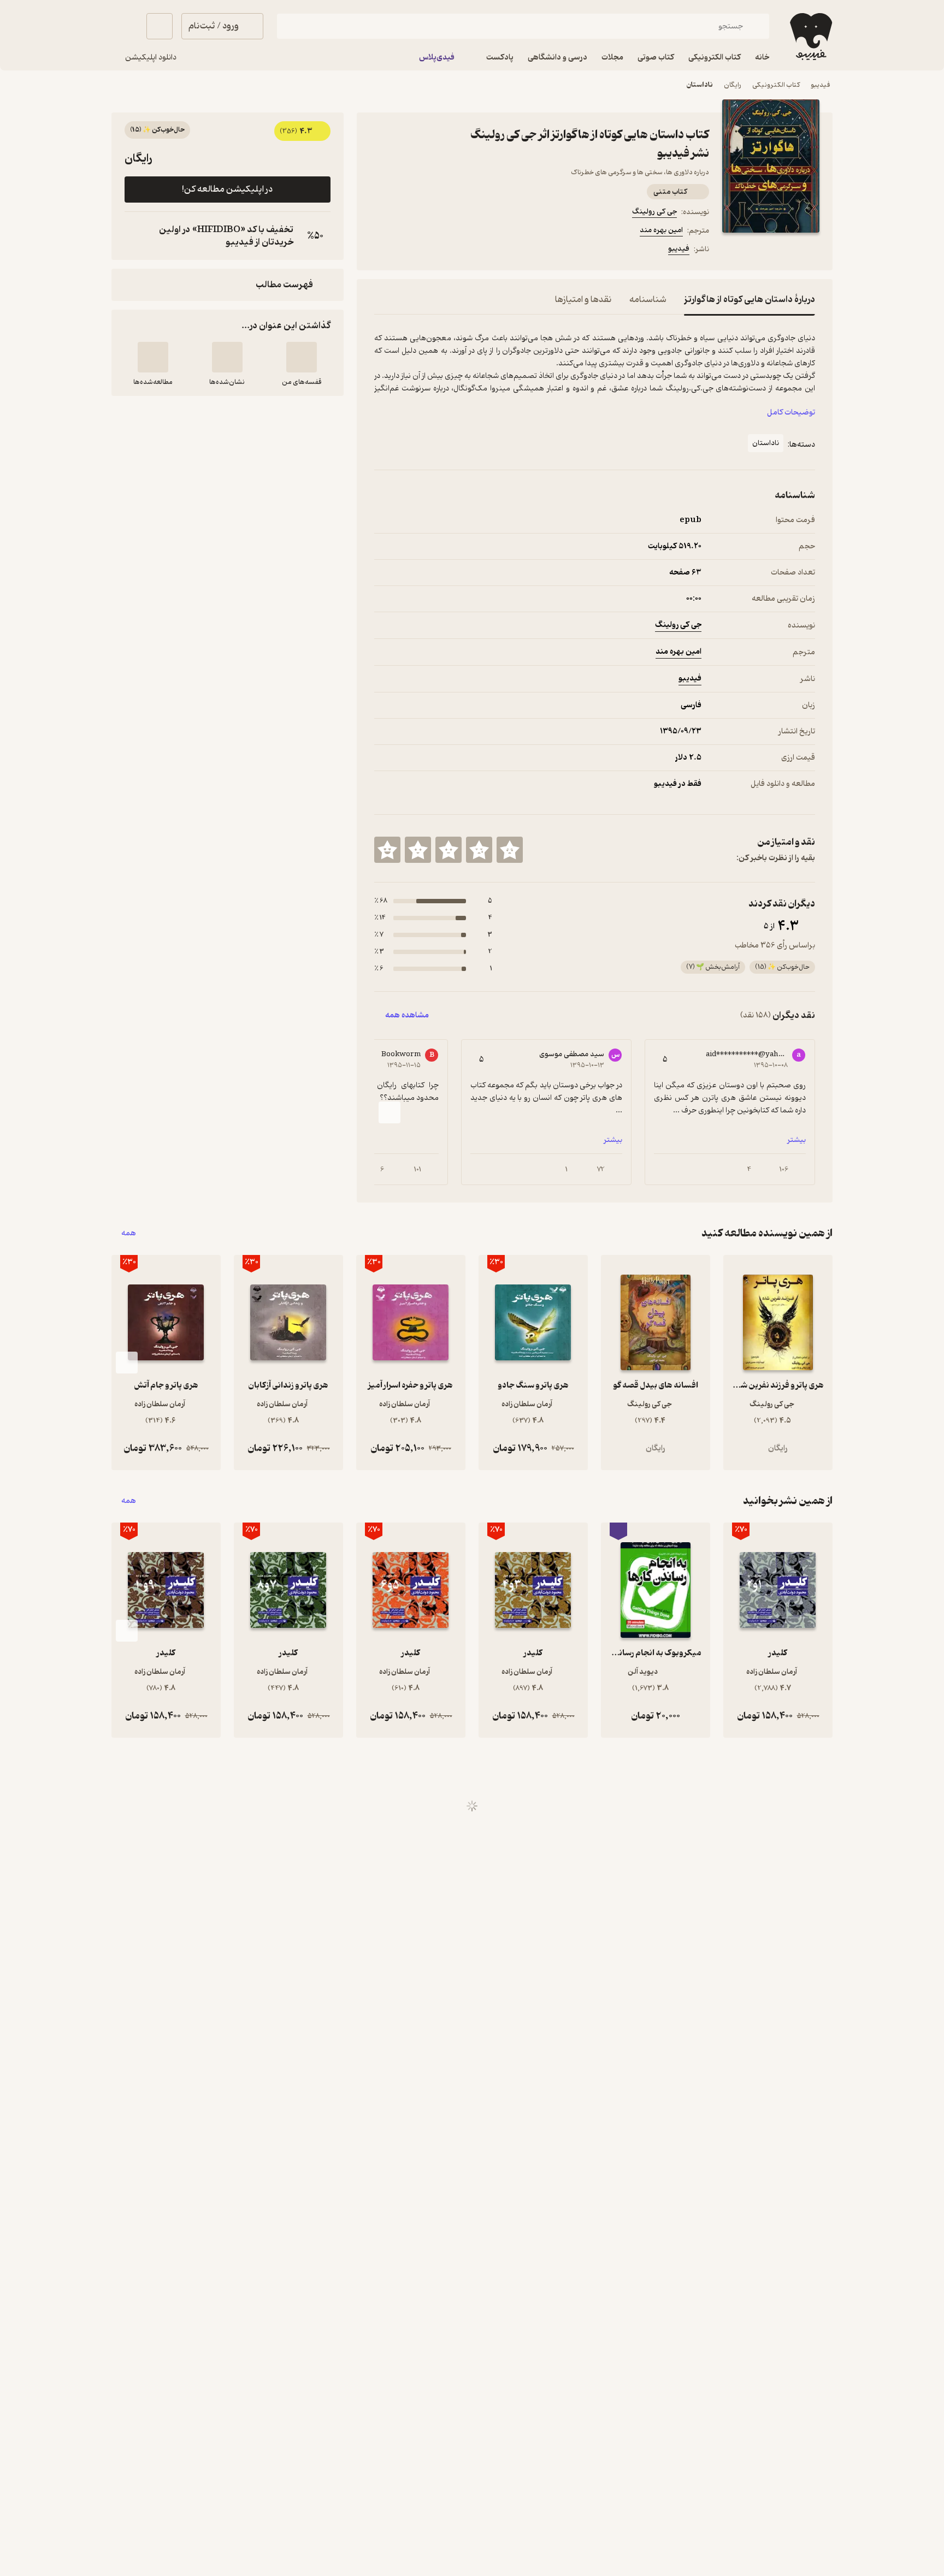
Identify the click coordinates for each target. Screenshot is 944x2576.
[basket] (160, 26)
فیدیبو (821, 85)
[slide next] (390, 1112)
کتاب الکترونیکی (776, 85)
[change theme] (125, 26)
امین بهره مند (661, 230)
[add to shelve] (302, 357)
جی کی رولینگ (654, 212)
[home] (810, 37)
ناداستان (700, 85)
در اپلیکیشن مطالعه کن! (227, 190)
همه (129, 1233)
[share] (433, 251)
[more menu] (381, 251)
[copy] (135, 236)
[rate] (510, 850)
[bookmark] (407, 251)
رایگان (733, 85)
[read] (153, 357)
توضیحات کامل (791, 413)
